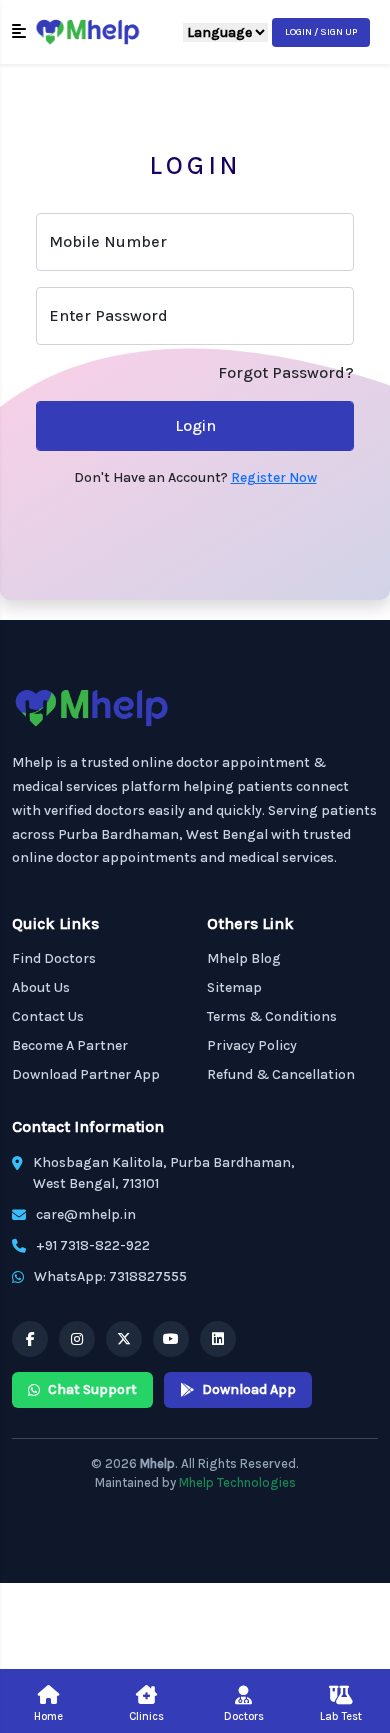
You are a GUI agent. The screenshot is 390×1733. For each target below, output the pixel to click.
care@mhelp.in (86, 1214)
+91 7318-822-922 (93, 1245)
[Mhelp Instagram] (77, 1339)
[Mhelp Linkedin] (218, 1339)
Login (195, 425)
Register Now (274, 477)
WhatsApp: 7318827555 (110, 1276)
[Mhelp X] (124, 1339)
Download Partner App (86, 1074)
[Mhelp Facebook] (30, 1339)
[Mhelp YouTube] (171, 1339)
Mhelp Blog (244, 958)
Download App (249, 1389)
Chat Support (92, 1389)
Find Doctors (54, 958)
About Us (41, 987)
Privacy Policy (252, 1045)
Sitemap (234, 987)
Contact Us (48, 1016)
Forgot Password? (286, 372)
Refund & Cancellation (281, 1074)
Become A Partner (70, 1045)
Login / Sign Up (321, 32)
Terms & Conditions (272, 1016)
